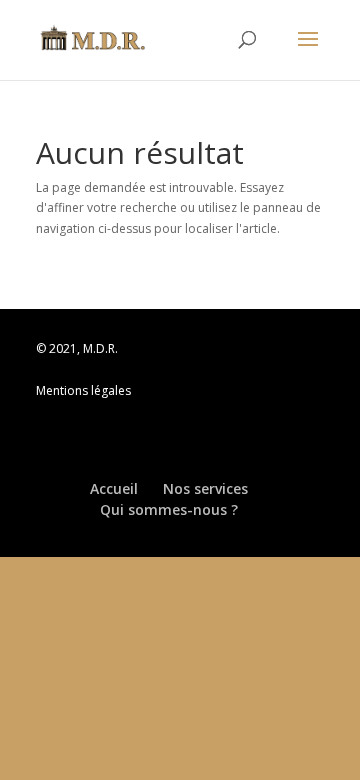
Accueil (114, 488)
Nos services (205, 488)
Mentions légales (83, 390)
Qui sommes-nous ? (169, 509)
